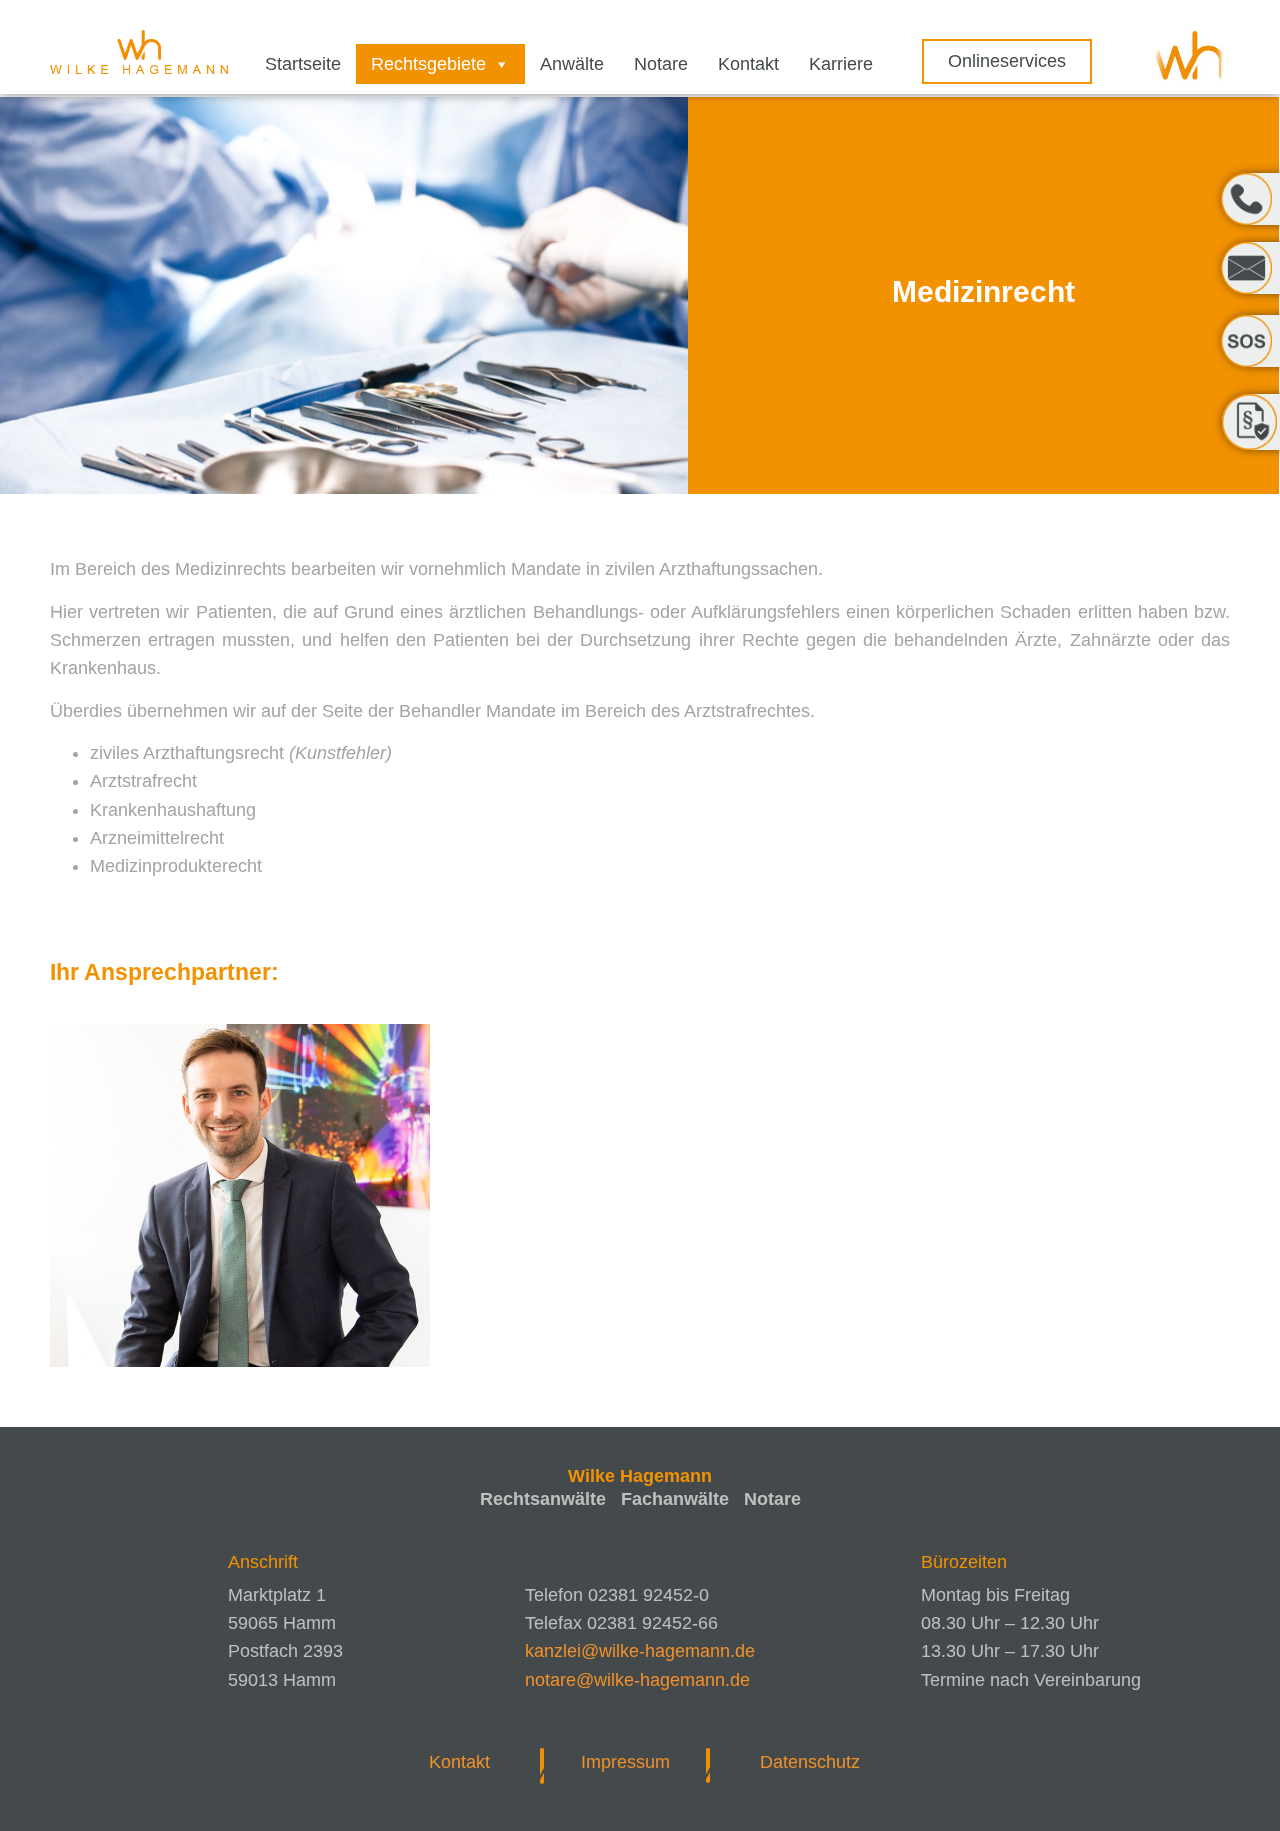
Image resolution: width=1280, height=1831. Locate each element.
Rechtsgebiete (428, 64)
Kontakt (748, 64)
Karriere (841, 64)
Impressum (625, 1762)
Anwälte (572, 64)
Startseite (303, 64)
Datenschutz (810, 1762)
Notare (661, 64)
